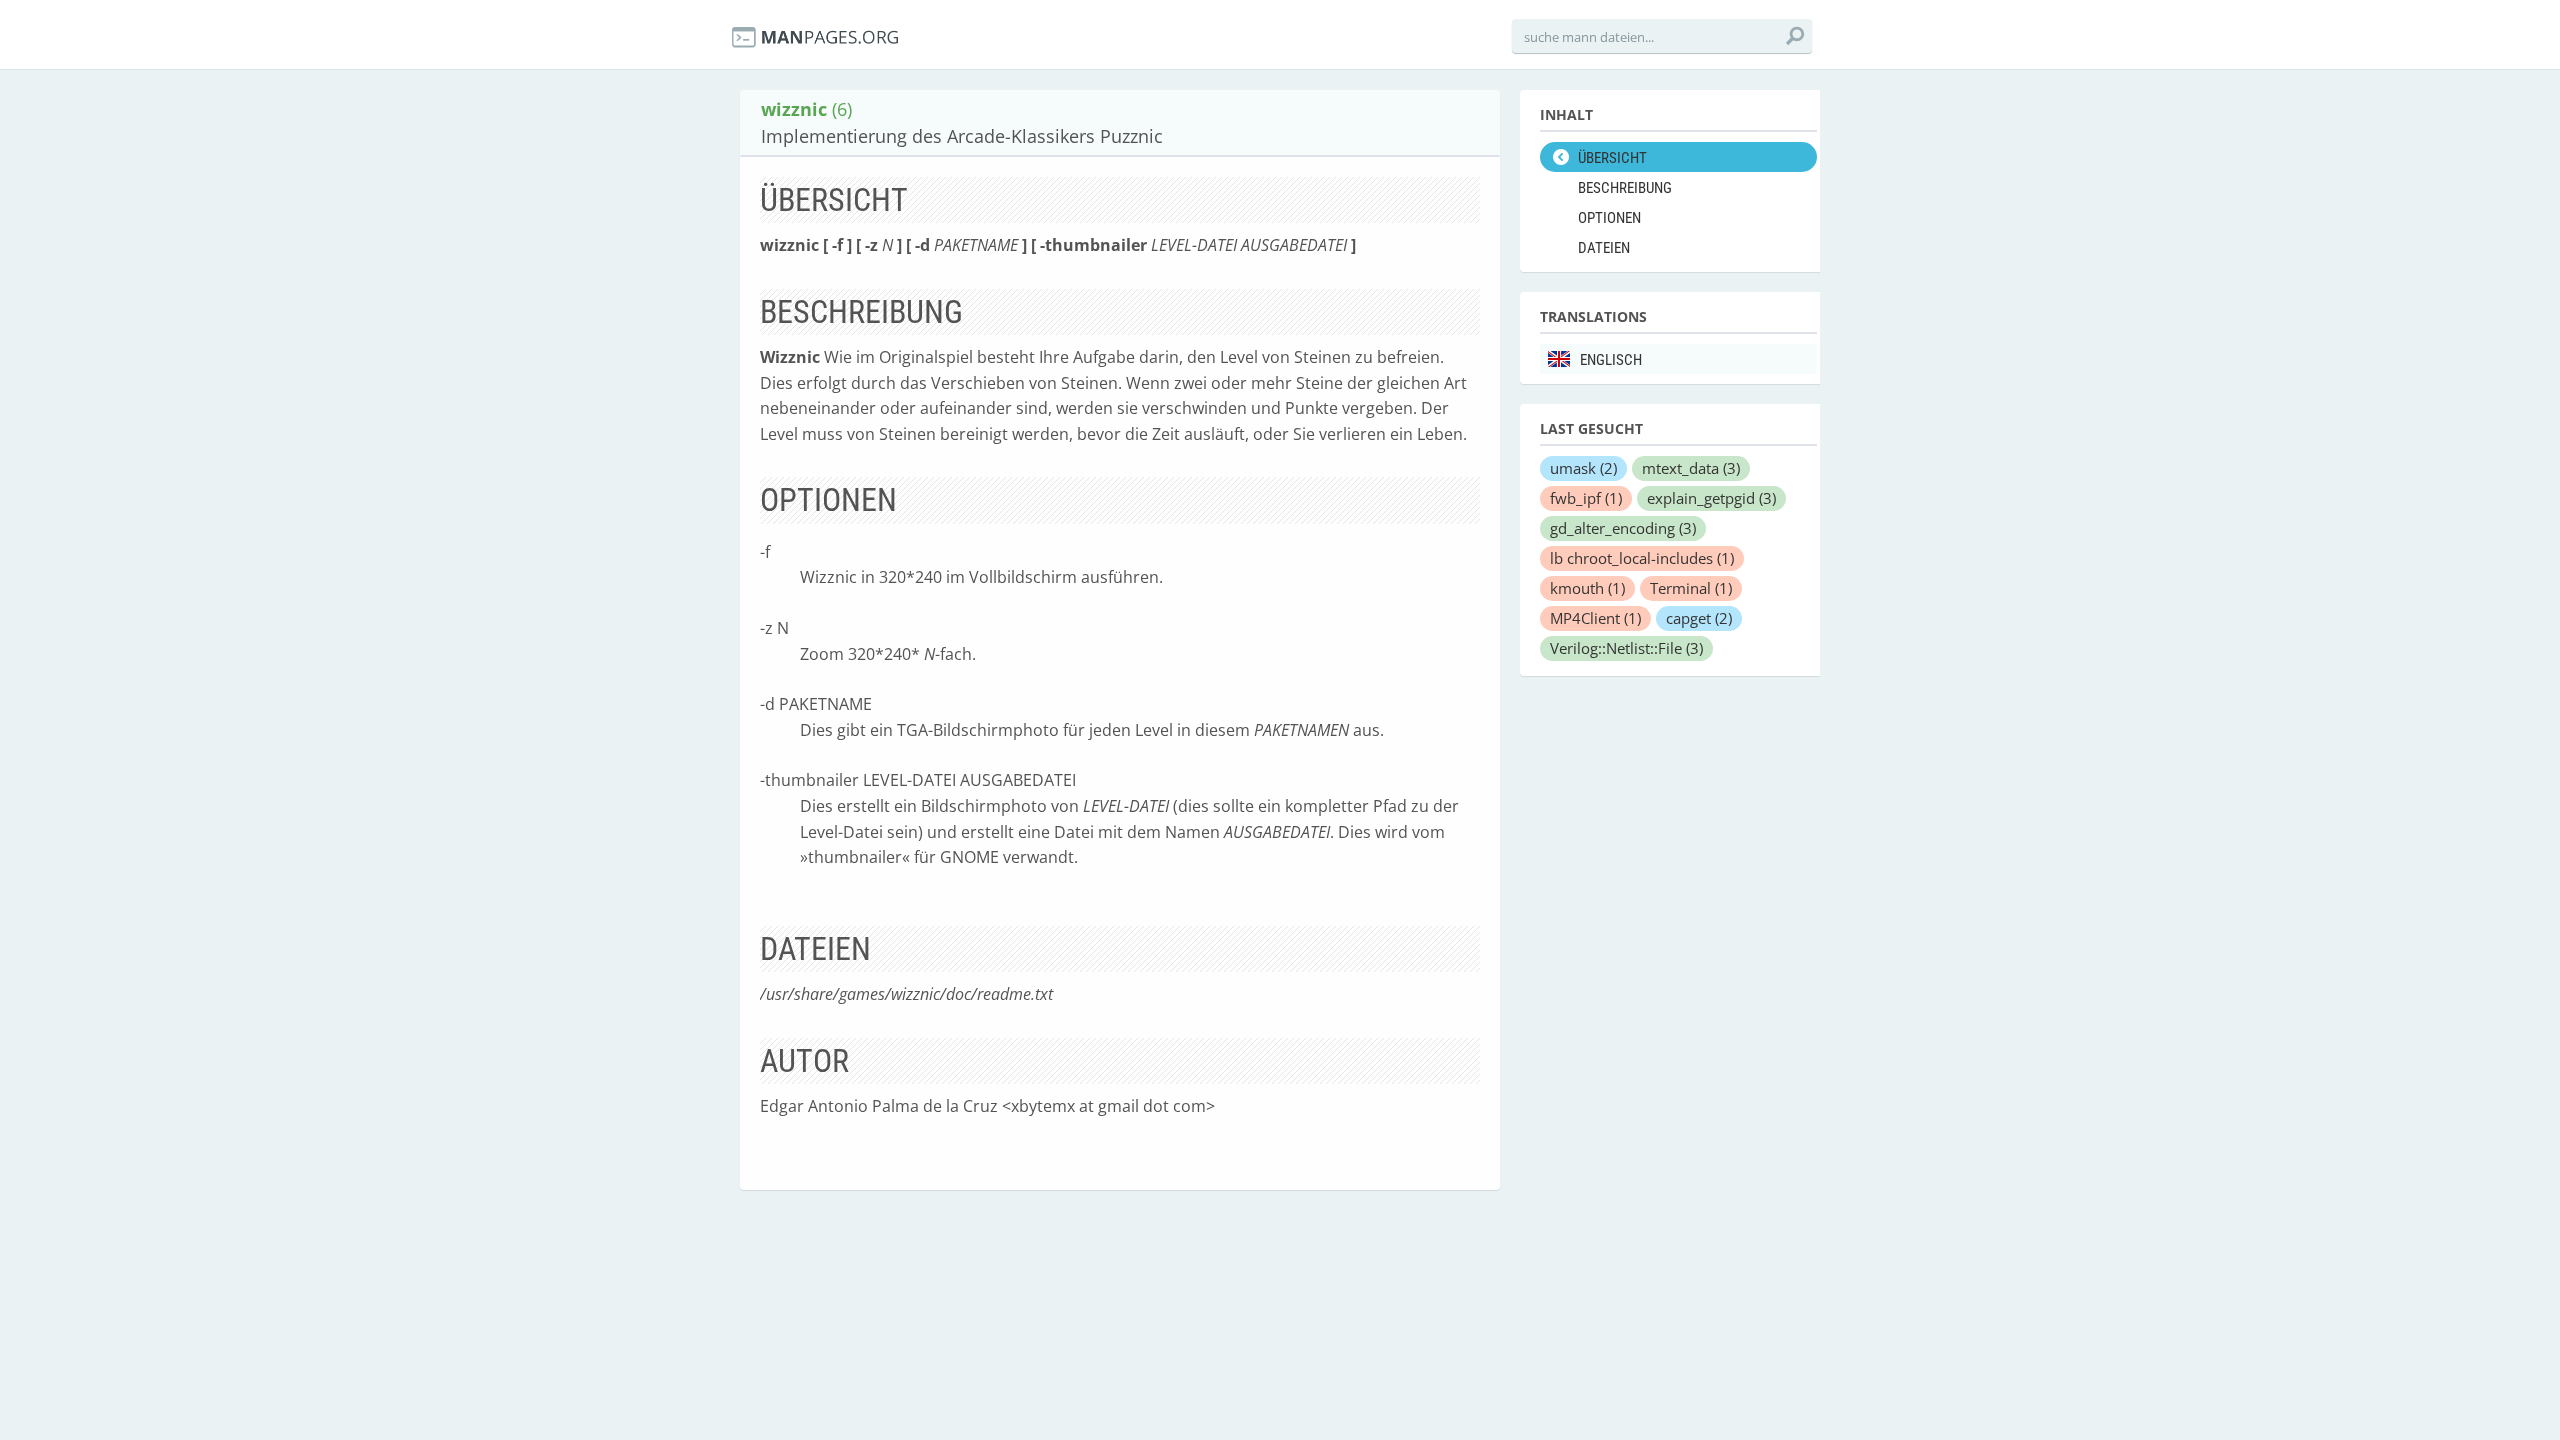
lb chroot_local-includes (1642, 558)
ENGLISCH (1611, 360)
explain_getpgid (1711, 498)
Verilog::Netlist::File (1626, 648)
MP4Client (1595, 618)
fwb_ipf (1586, 498)
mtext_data (1691, 468)
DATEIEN (1604, 248)
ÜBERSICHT (1612, 158)
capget (1699, 618)
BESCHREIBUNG (1625, 188)
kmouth (1587, 588)
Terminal (1691, 588)
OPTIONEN (1609, 218)
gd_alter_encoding (1623, 528)
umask (1583, 468)
